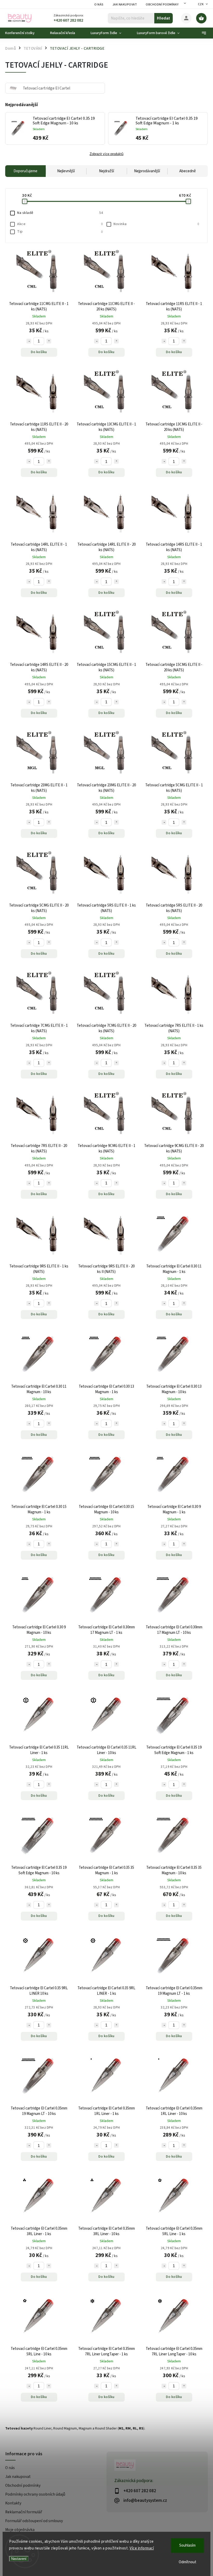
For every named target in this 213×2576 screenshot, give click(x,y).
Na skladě (60, 213)
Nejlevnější (66, 171)
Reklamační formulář (24, 2512)
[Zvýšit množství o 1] (49, 341)
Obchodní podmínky (162, 5)
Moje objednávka (20, 2530)
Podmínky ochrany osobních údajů (35, 2494)
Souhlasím (187, 2545)
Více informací (142, 2548)
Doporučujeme (25, 171)
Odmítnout (188, 2562)
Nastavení (19, 2559)
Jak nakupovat (125, 5)
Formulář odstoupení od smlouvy (34, 2521)
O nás (99, 5)
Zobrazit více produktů (106, 154)
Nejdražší (106, 171)
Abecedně (188, 171)
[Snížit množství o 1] (29, 341)
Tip (60, 232)
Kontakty (13, 2503)
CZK (201, 4)
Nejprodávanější (147, 171)
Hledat (164, 18)
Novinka (156, 224)
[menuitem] (24, 33)
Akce (60, 224)
